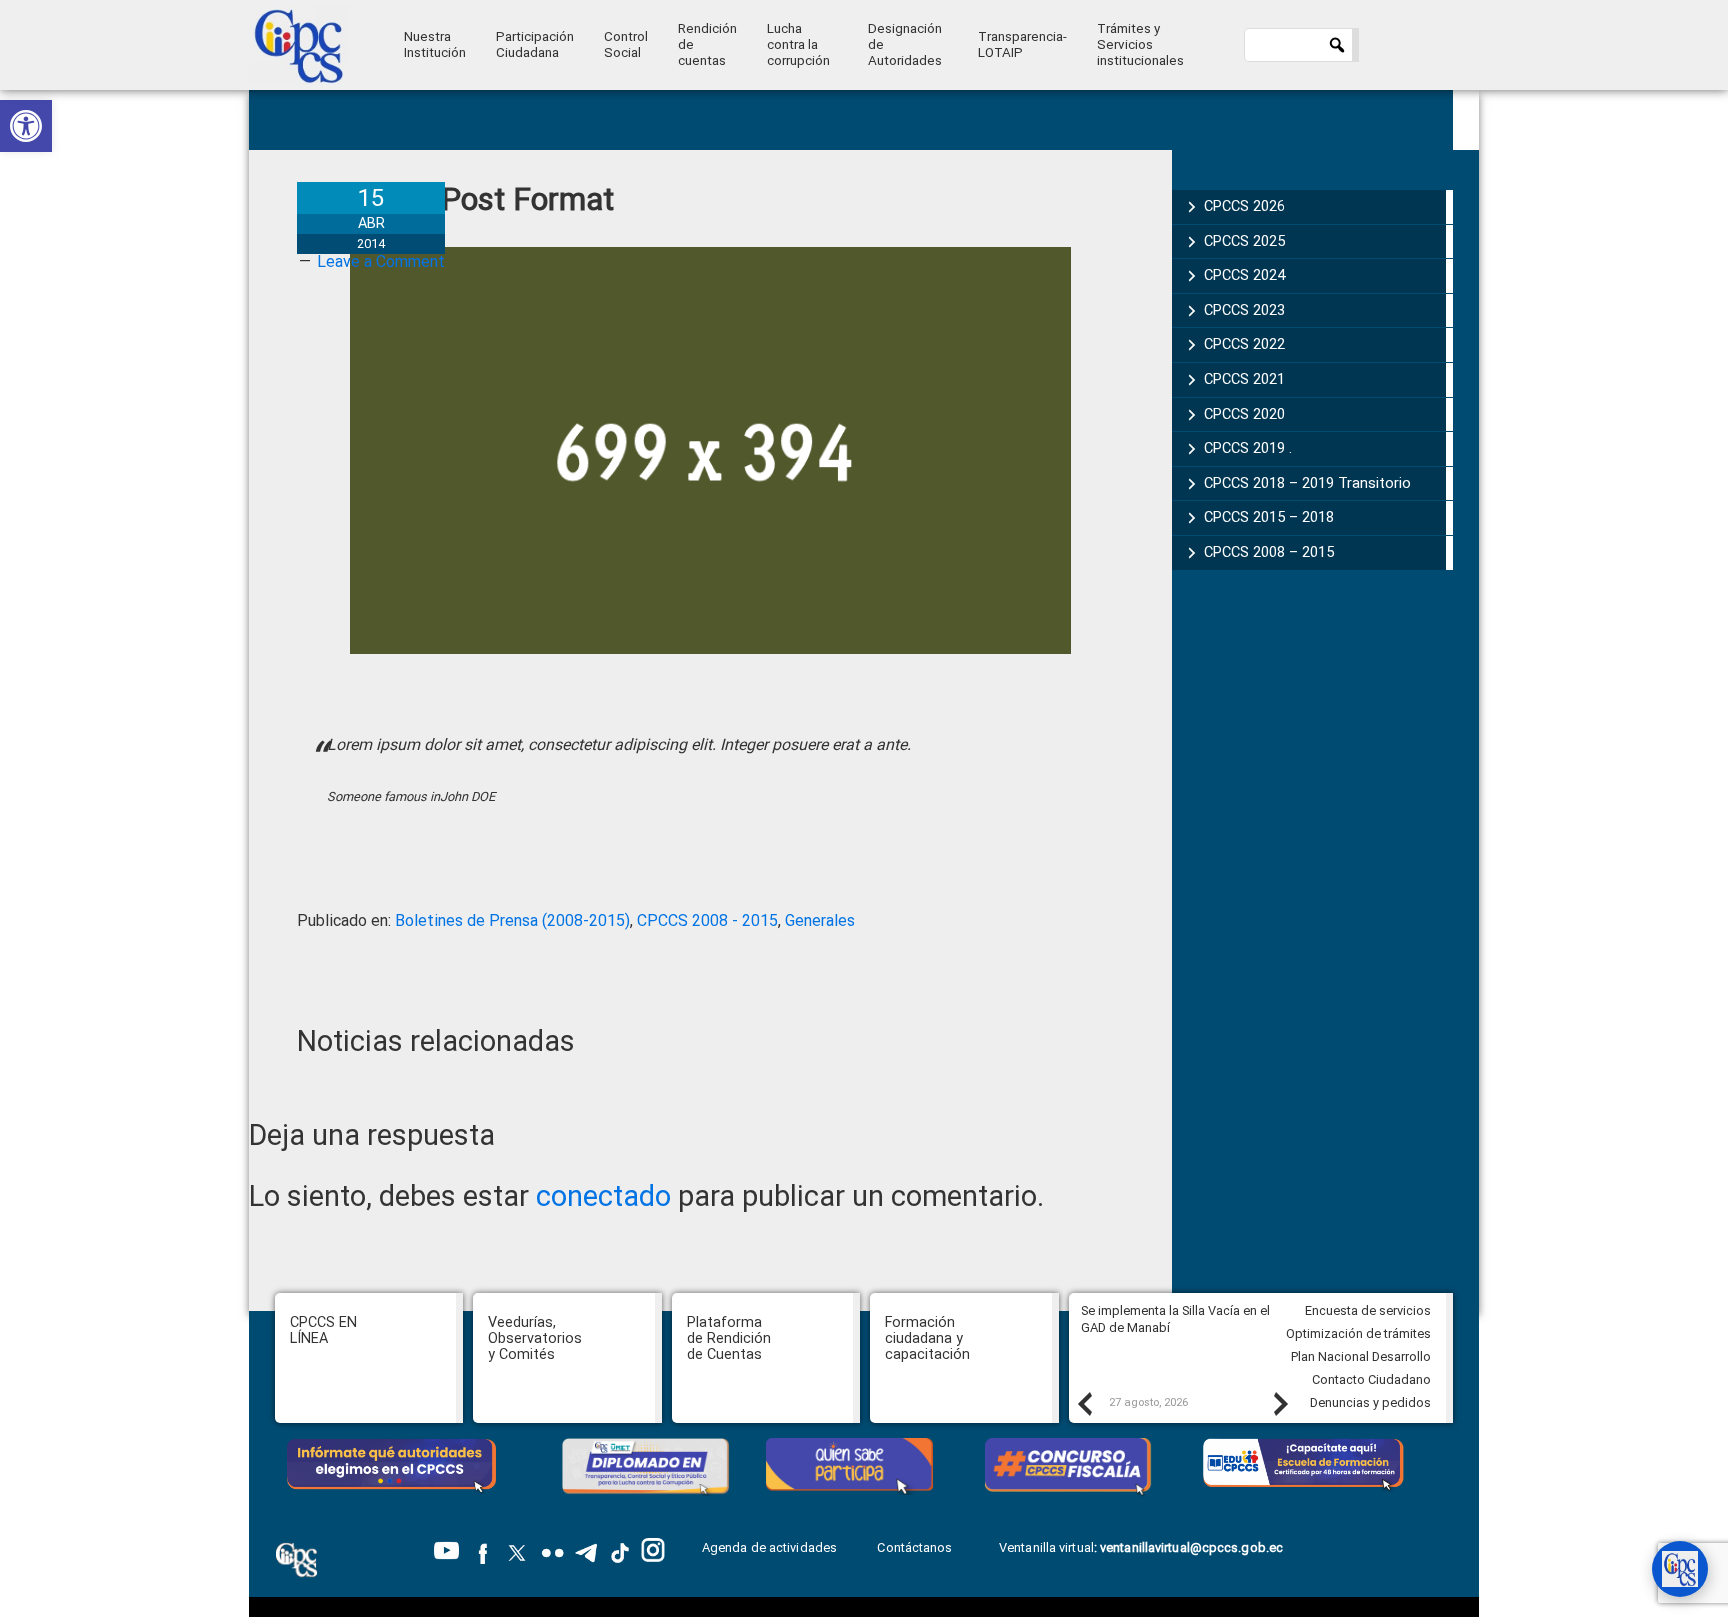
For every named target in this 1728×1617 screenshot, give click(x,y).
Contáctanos (916, 1547)
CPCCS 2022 (1244, 344)
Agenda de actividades (769, 1547)
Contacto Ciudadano (1371, 1379)
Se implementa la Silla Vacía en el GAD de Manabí (1175, 1319)
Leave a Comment (381, 261)
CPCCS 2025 (1244, 241)
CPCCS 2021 (1244, 379)
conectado (603, 1196)
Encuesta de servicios (1368, 1310)
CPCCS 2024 (1244, 275)
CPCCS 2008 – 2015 (1269, 552)
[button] (26, 126)
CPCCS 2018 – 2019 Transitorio (1307, 483)
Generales (820, 920)
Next (1280, 1403)
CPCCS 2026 (1244, 206)
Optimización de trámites (1358, 1333)
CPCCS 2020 (1244, 414)
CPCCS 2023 (1244, 310)
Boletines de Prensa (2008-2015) (512, 920)
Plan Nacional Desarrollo (1361, 1356)
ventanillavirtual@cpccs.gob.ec (1191, 1547)
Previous (1084, 1403)
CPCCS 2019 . (1248, 448)
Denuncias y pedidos (1370, 1402)
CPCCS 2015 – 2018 (1269, 517)
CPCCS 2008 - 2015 (707, 920)
